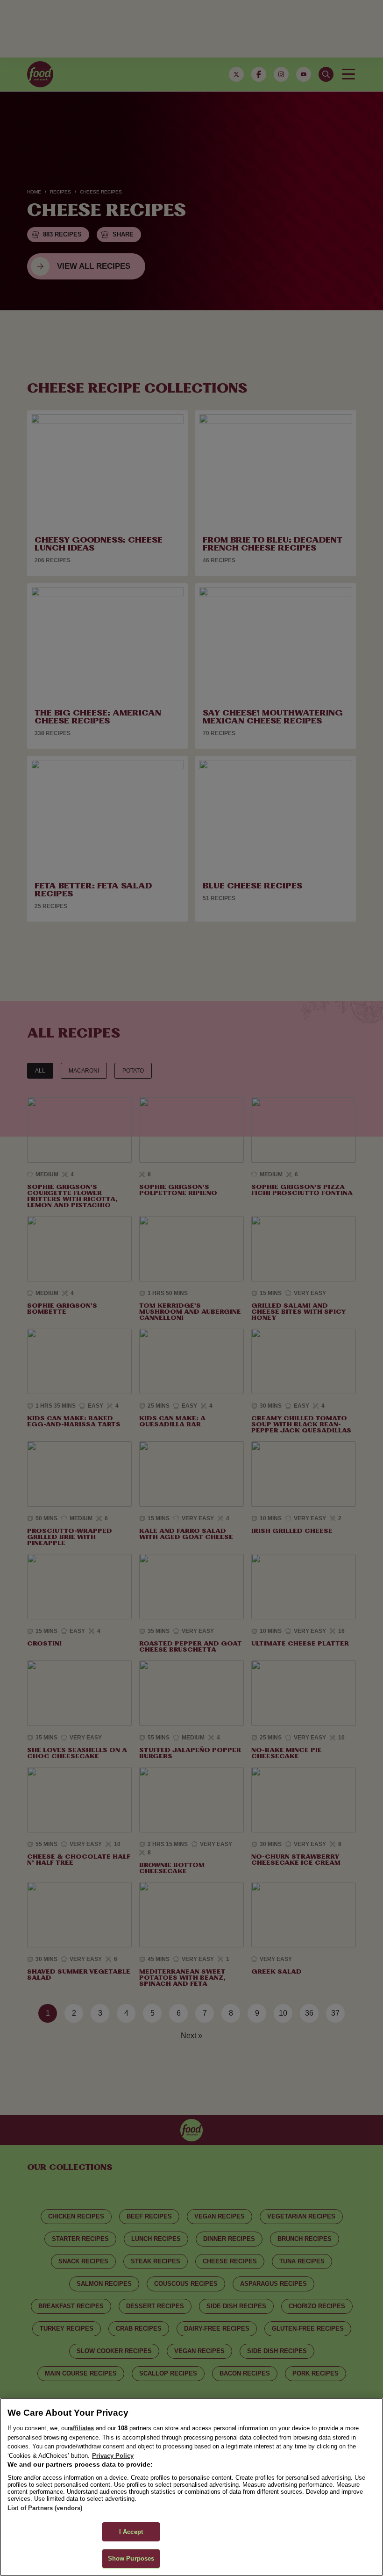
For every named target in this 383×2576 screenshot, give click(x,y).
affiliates (82, 2428)
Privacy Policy (113, 2456)
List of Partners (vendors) (45, 2508)
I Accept (131, 2532)
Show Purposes (131, 2558)
